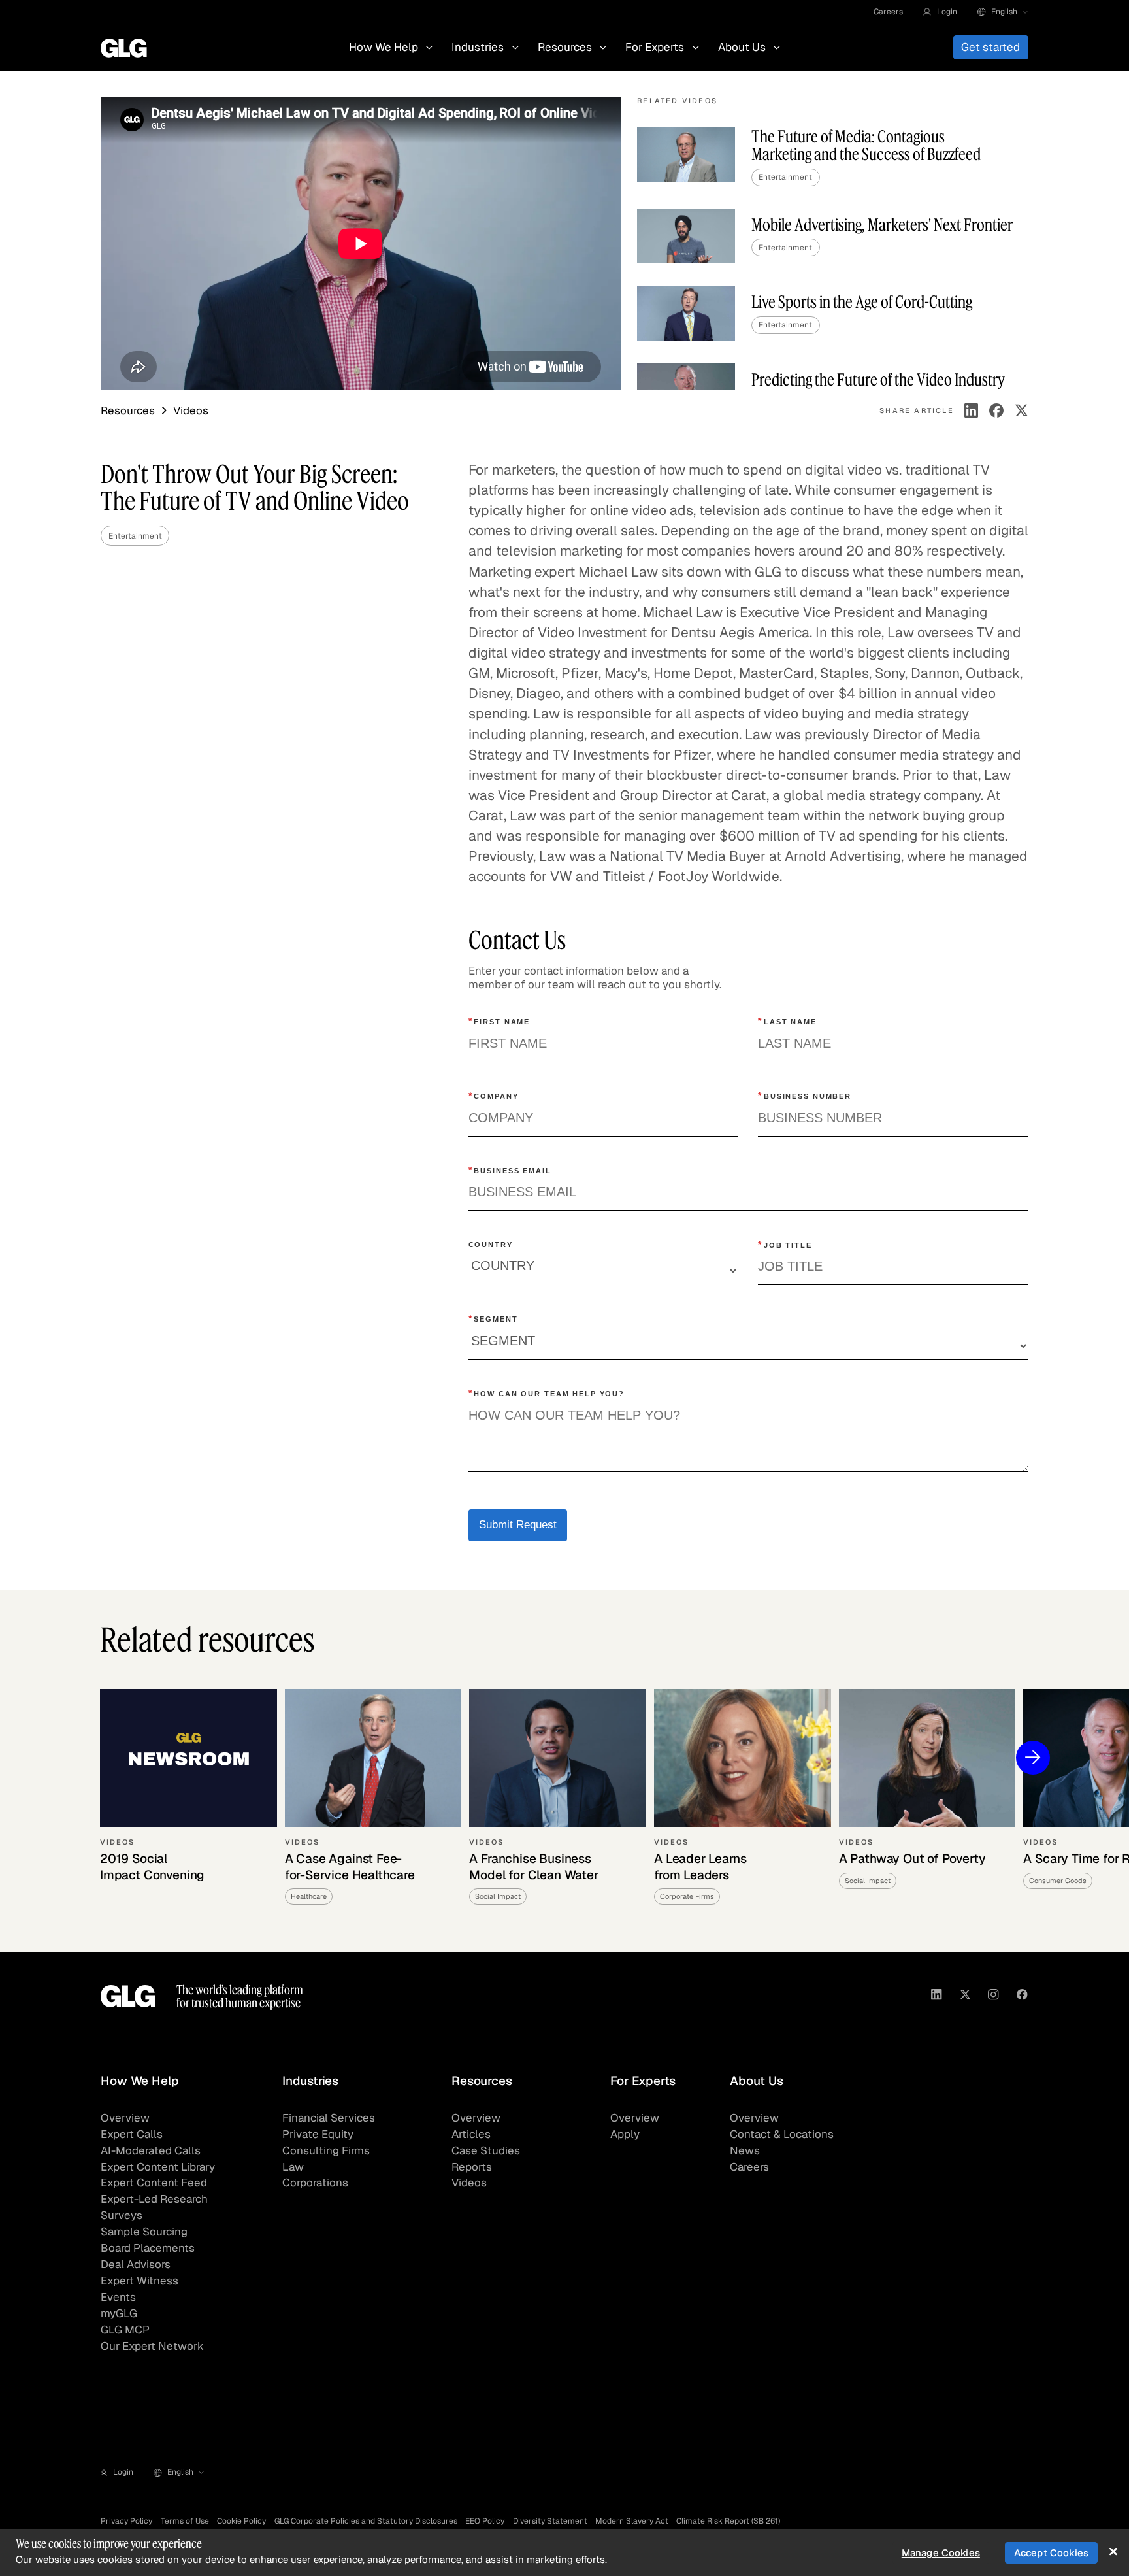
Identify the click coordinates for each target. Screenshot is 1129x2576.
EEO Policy (485, 2521)
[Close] (1113, 2551)
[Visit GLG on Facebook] (1022, 1997)
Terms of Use (185, 2521)
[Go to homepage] (128, 1996)
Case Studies (486, 2150)
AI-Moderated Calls (151, 2150)
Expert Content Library (158, 2167)
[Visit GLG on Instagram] (993, 1997)
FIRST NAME (499, 1021)
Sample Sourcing (144, 2232)
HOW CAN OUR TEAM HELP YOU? (547, 1393)
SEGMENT (493, 1318)
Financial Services (329, 2118)
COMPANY (494, 1096)
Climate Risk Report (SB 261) (728, 2521)
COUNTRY (491, 1245)
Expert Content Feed (154, 2183)
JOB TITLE (785, 1245)
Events (118, 2297)
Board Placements (148, 2248)
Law (293, 2167)
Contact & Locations (782, 2134)
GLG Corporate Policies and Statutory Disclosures (366, 2521)
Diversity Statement (550, 2521)
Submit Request (518, 1525)
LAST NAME (787, 1021)
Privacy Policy (126, 2521)
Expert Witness (139, 2281)
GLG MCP (125, 2330)
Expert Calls (132, 2134)
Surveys (122, 2215)
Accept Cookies (1051, 2553)
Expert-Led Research (154, 2199)
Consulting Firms (326, 2150)
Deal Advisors (136, 2264)
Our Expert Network (152, 2346)
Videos (469, 2183)
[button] (940, 12)
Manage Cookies (941, 2553)
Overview (125, 2118)
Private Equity (318, 2134)
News (745, 2150)
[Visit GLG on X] (965, 1997)
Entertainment (135, 536)
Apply (625, 2134)
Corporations (315, 2183)
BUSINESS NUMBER (805, 1096)
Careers (888, 11)
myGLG (119, 2313)
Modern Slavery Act (632, 2521)
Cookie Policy (241, 2521)
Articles (471, 2134)
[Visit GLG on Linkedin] (937, 1997)
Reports (472, 2167)
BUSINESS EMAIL (510, 1170)
